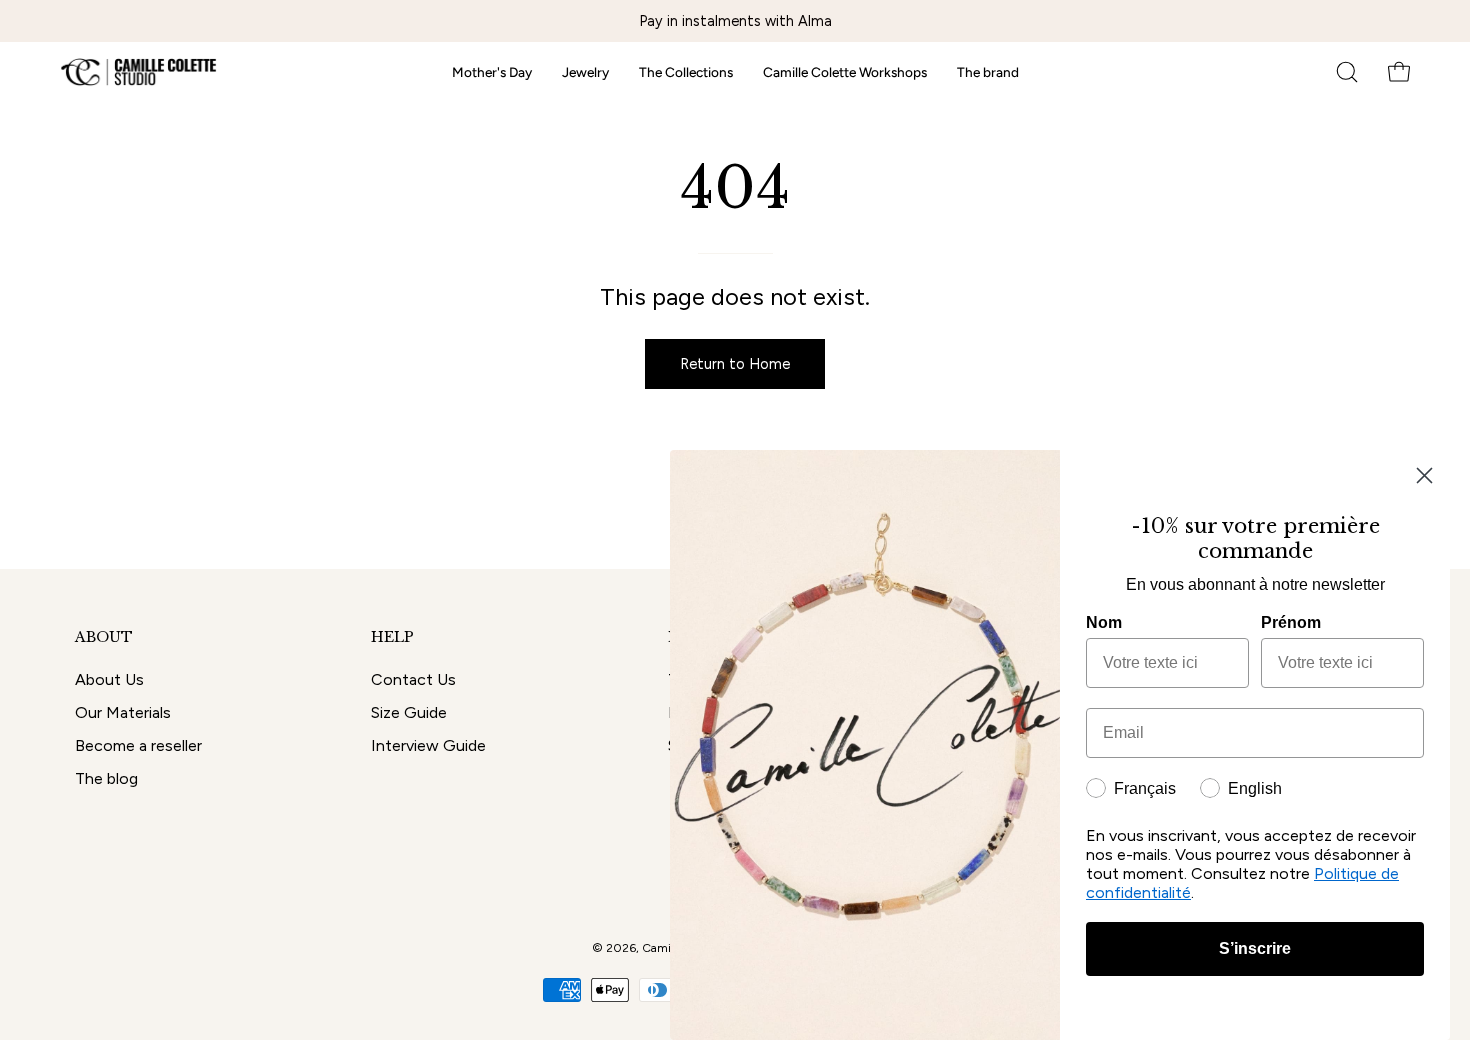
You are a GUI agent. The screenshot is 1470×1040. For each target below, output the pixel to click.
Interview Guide (428, 745)
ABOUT (104, 637)
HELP (392, 637)
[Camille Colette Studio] (140, 72)
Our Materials (123, 712)
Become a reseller (138, 745)
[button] (1347, 72)
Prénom (1291, 622)
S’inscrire (1255, 948)
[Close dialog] (1424, 475)
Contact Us (413, 679)
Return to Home (735, 364)
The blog (106, 778)
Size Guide (409, 712)
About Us (109, 679)
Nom (1104, 622)
